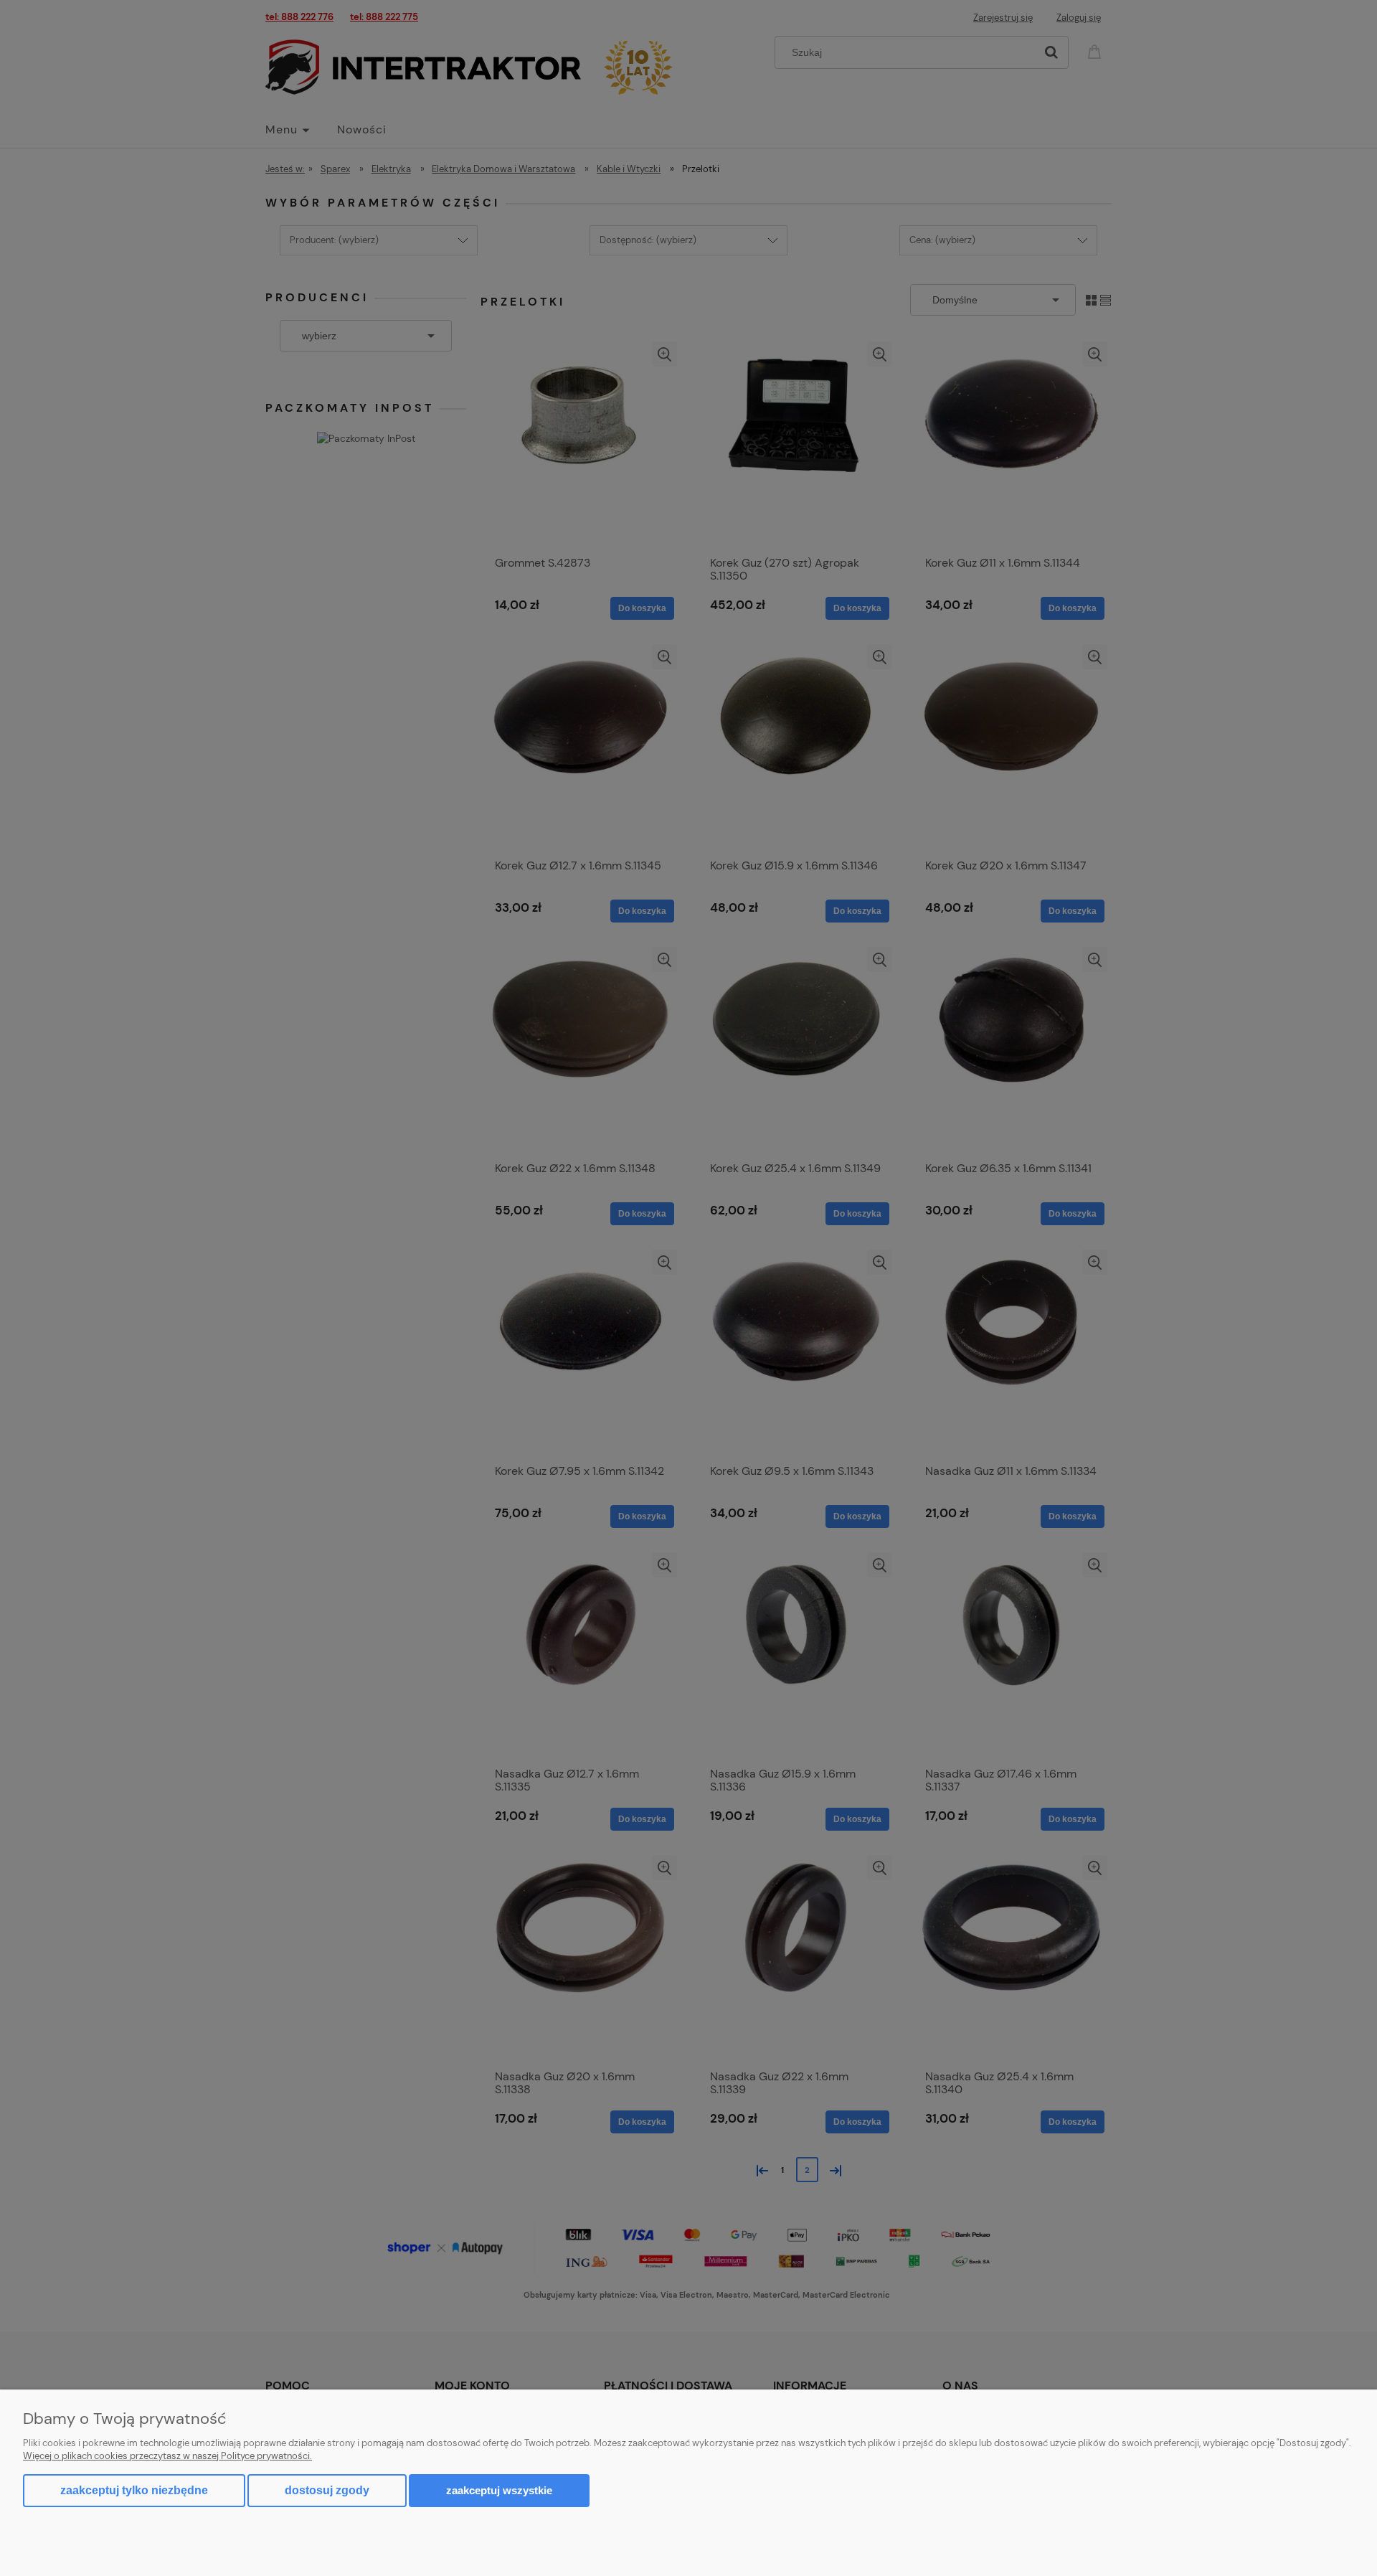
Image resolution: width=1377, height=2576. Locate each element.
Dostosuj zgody (327, 2490)
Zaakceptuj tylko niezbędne (134, 2490)
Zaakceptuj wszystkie (499, 2490)
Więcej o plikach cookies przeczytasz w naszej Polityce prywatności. (167, 2456)
